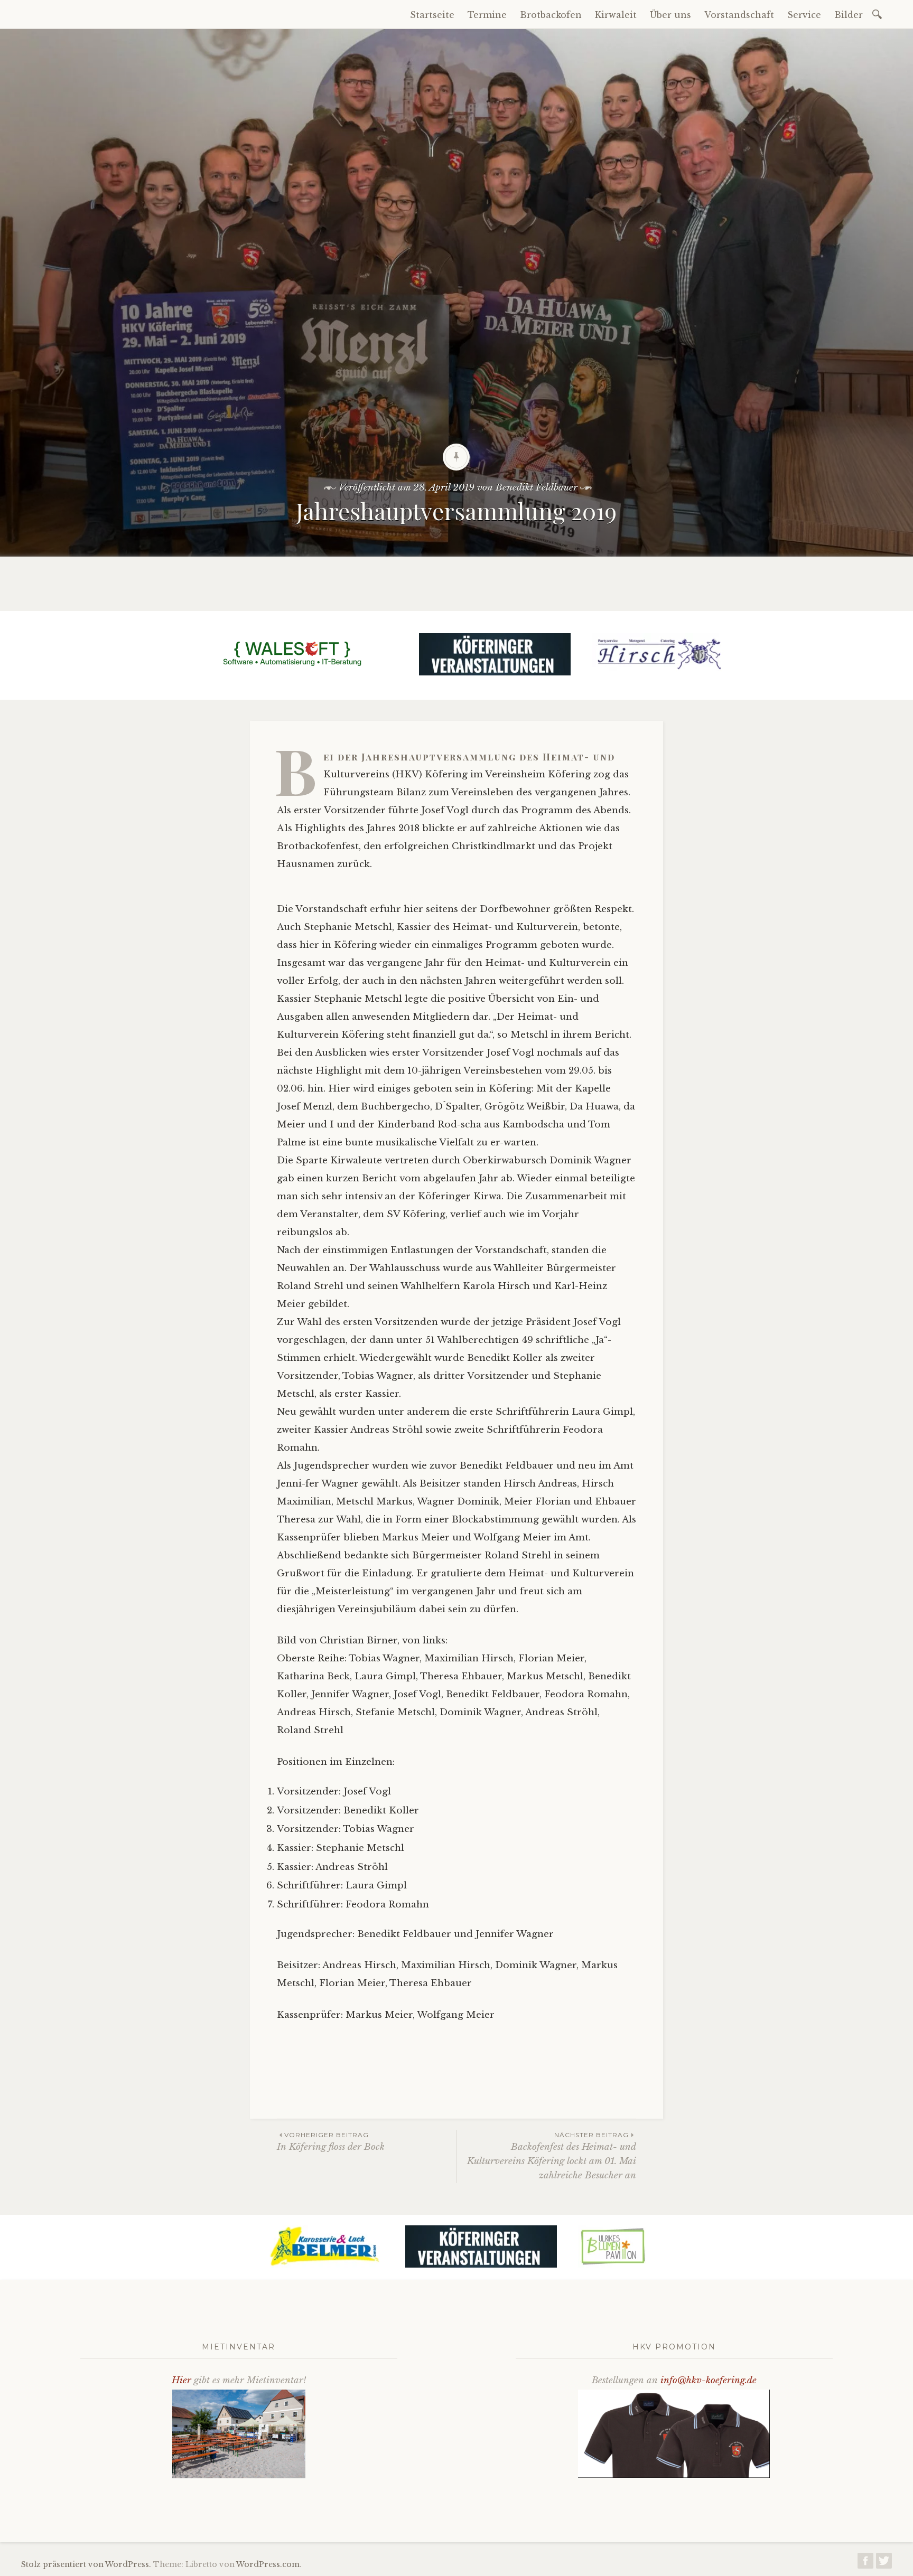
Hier (181, 2380)
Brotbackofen (551, 15)
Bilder (849, 15)
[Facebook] (865, 2564)
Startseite (432, 15)
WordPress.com (268, 2564)
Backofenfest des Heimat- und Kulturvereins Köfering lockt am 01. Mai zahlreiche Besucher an (552, 2156)
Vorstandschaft (739, 15)
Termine (487, 15)
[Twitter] (884, 2564)
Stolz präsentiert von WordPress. (86, 2564)
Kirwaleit (616, 15)
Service (804, 15)
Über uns (670, 15)
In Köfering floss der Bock (331, 2142)
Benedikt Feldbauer (537, 488)
